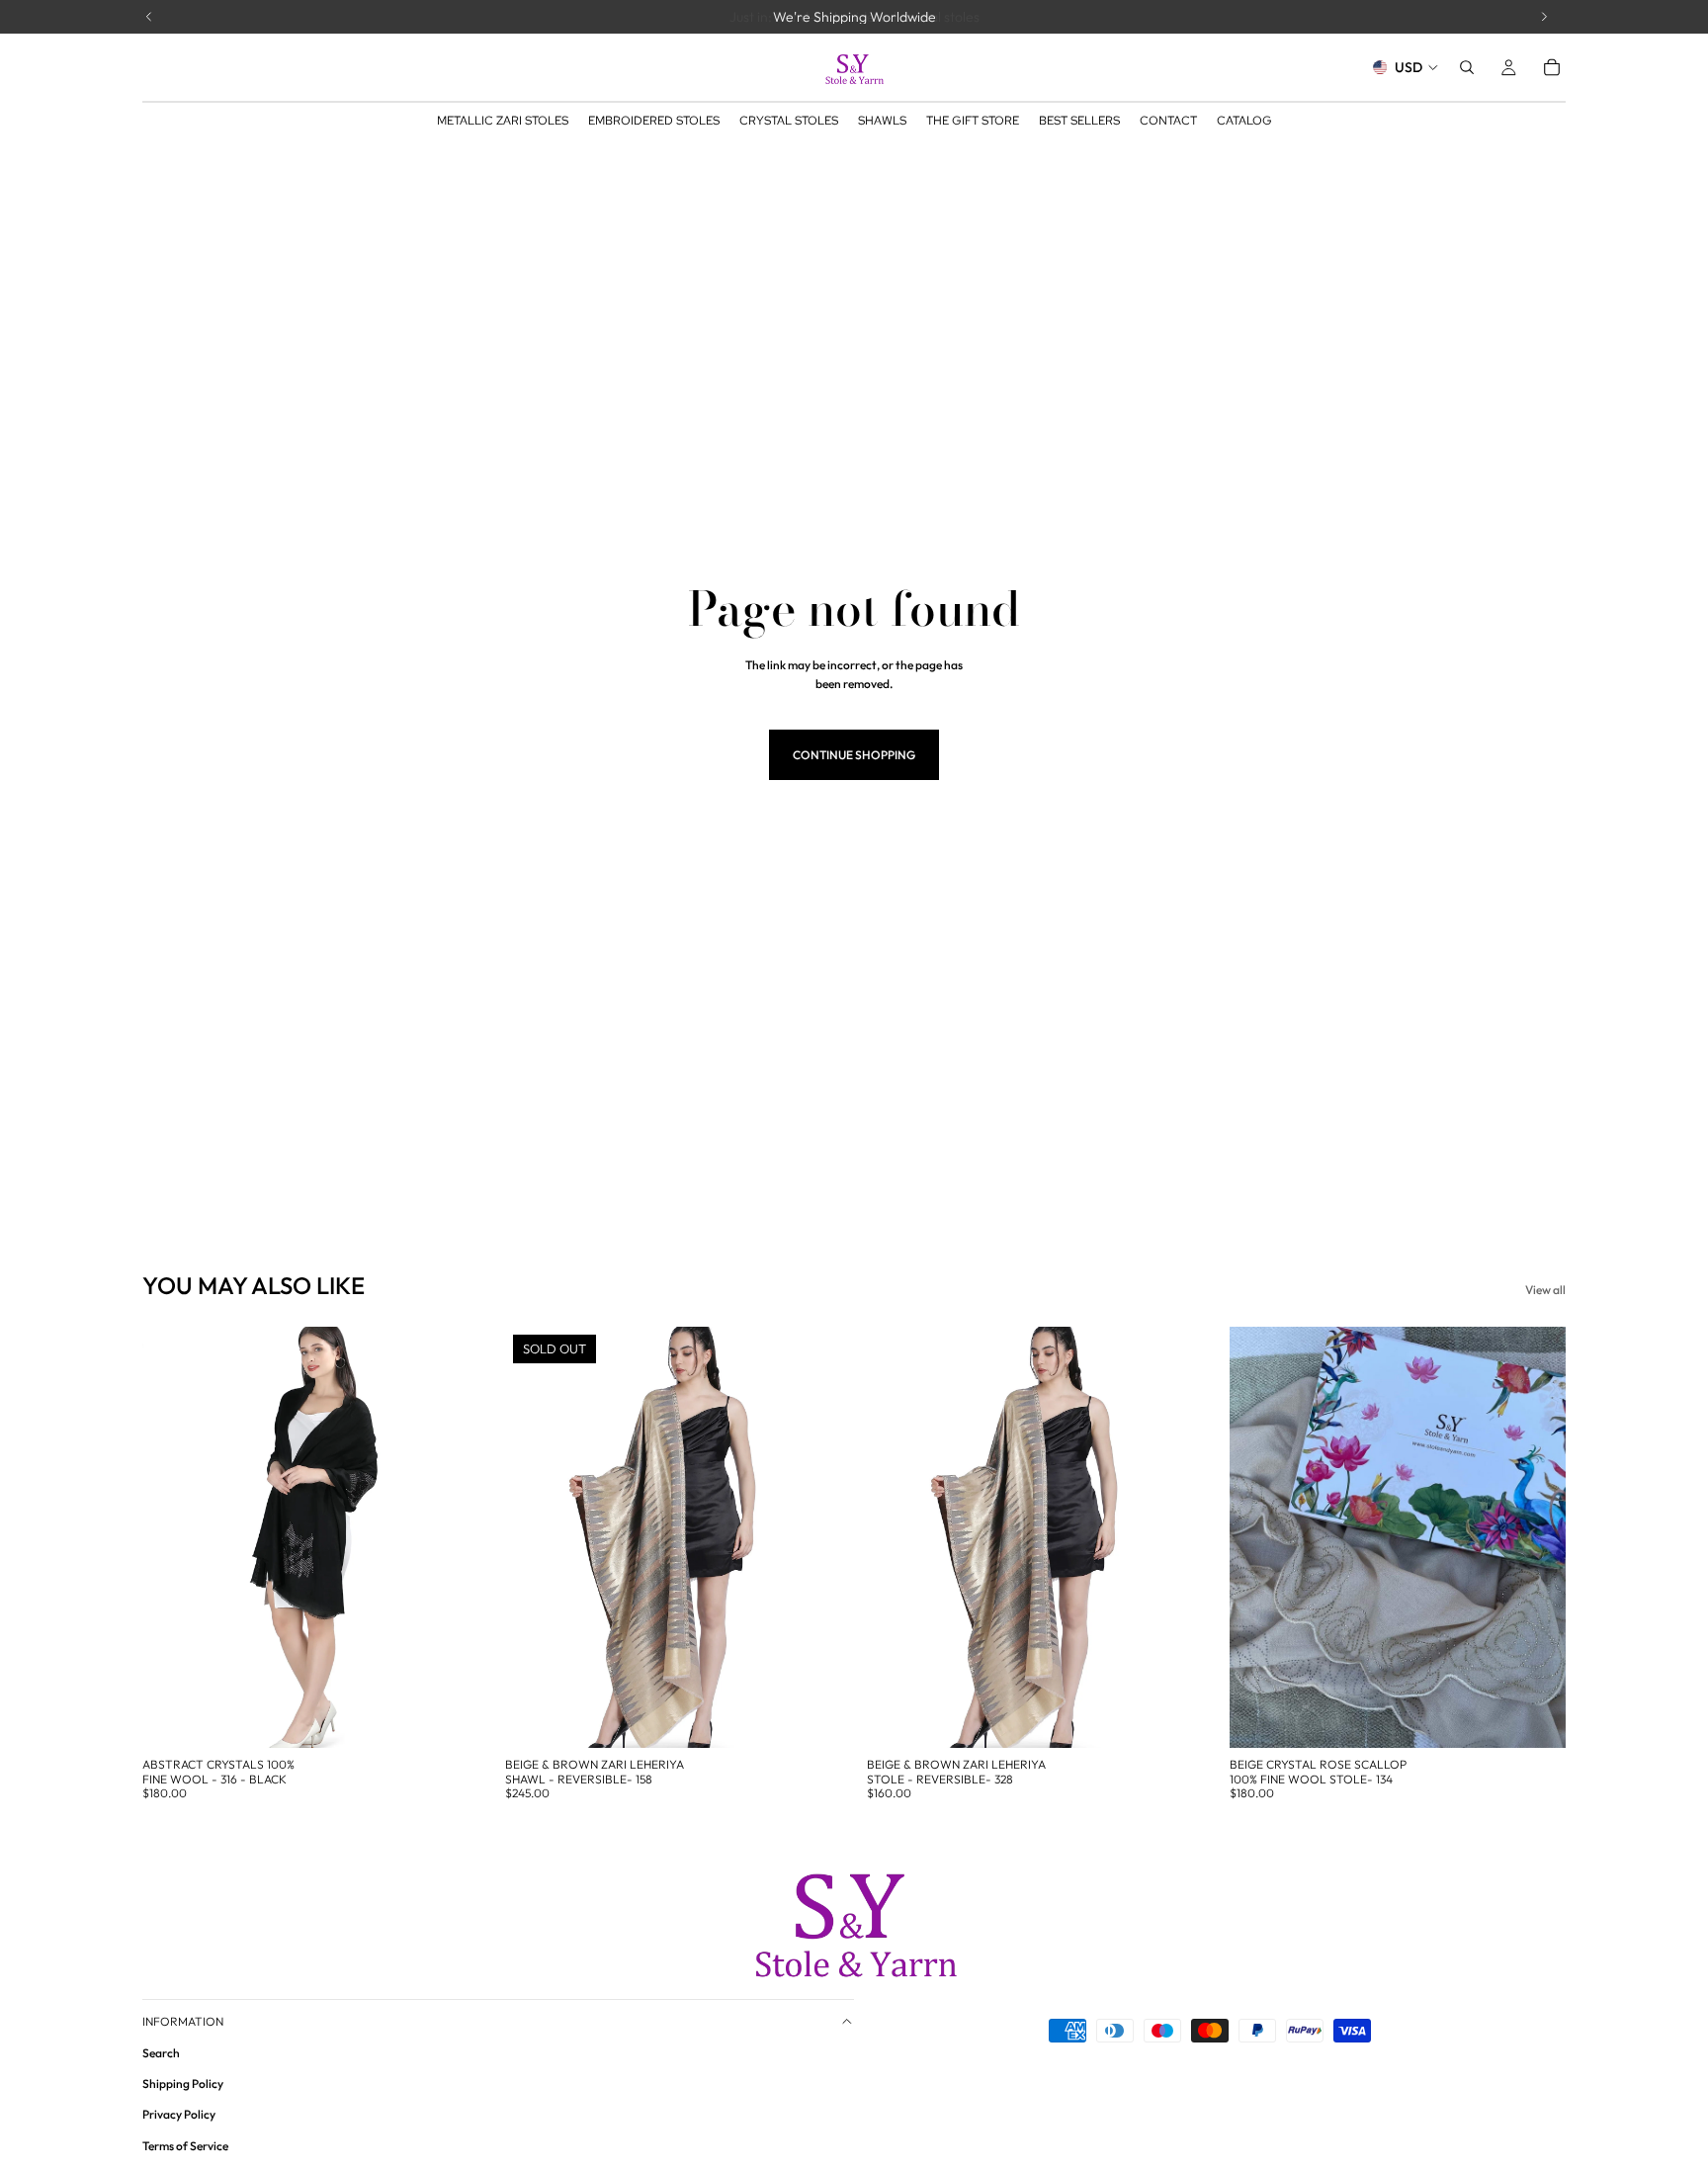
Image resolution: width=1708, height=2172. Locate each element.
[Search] (1467, 67)
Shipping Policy (183, 2084)
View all (1545, 1290)
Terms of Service (185, 2146)
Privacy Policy (179, 2114)
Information (183, 2021)
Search (161, 2053)
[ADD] (449, 1718)
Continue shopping (854, 755)
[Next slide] (450, 1537)
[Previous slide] (172, 1537)
